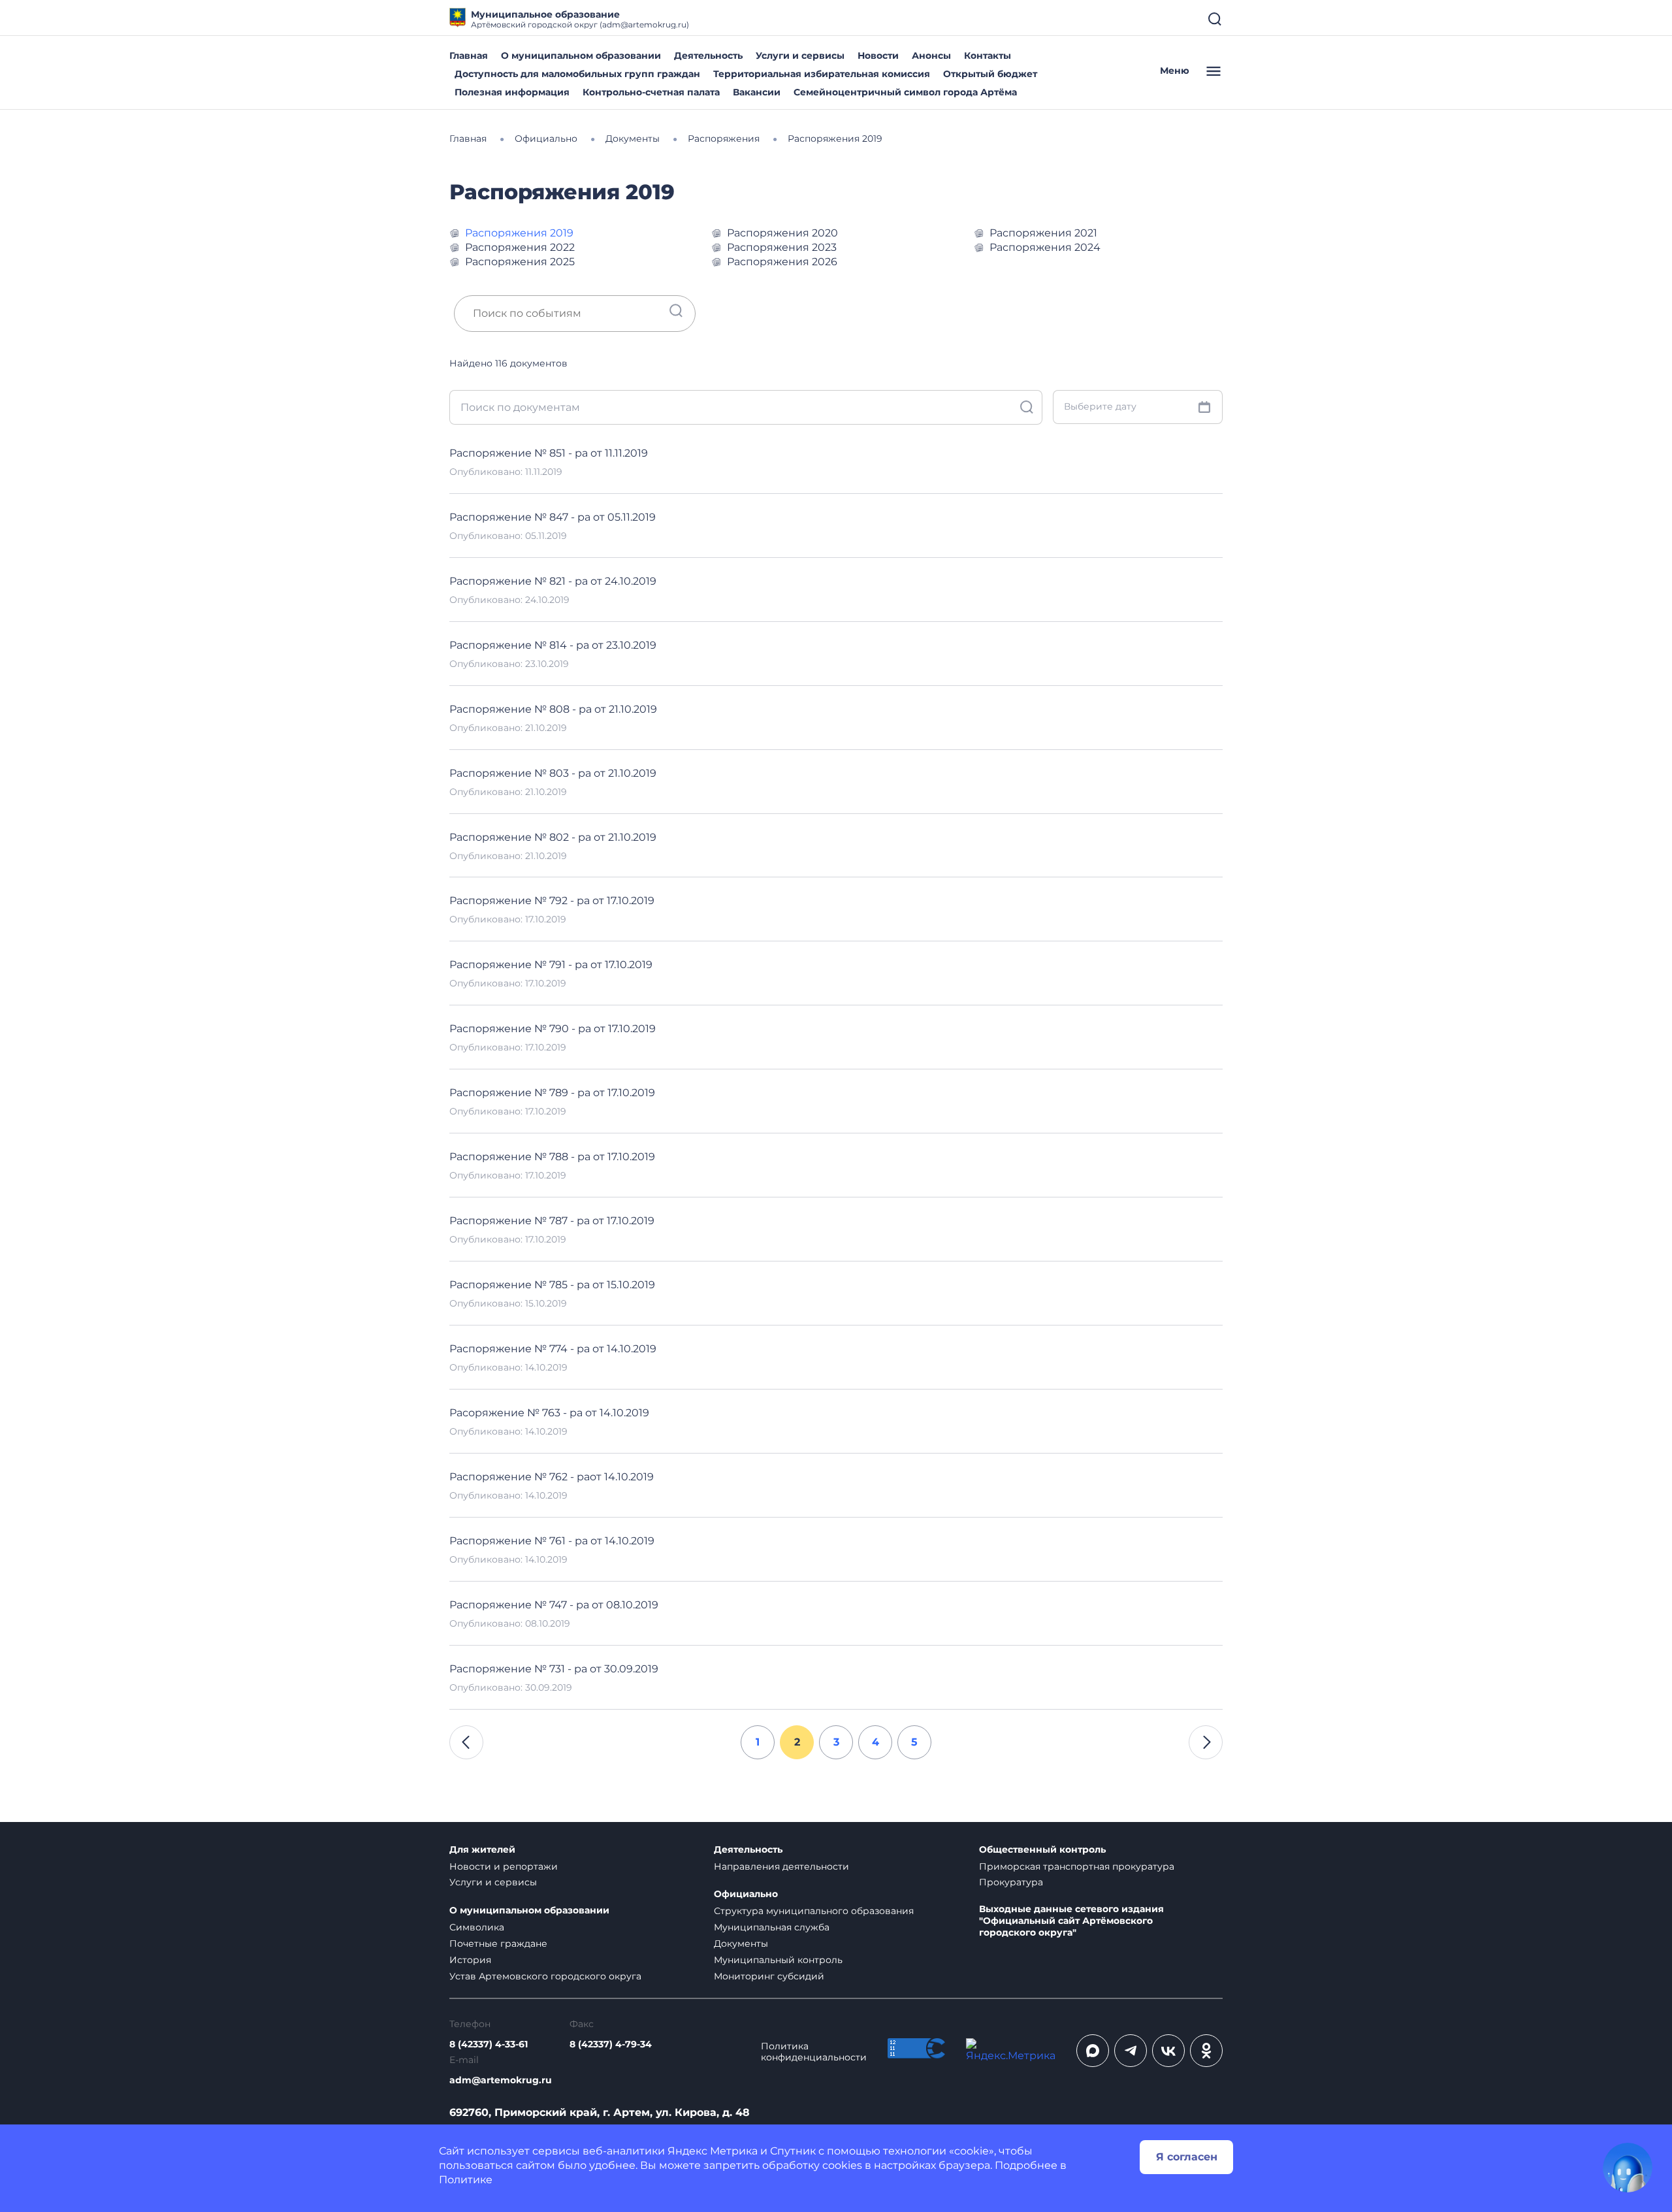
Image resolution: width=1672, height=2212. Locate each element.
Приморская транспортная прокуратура (1077, 1866)
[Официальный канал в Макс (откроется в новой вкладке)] (1093, 2051)
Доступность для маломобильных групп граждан (577, 74)
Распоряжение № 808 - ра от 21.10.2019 (553, 709)
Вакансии (757, 92)
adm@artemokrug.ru (501, 2080)
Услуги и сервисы (800, 56)
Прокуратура (1011, 1882)
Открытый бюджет (990, 74)
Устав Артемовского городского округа (545, 1976)
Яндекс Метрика (713, 2151)
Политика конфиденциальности (814, 2052)
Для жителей (482, 1850)
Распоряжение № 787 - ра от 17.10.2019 (552, 1221)
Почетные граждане (498, 1944)
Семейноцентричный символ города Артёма (905, 92)
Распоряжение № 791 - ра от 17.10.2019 (551, 965)
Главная (469, 56)
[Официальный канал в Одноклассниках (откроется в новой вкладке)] (1206, 2051)
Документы (741, 1944)
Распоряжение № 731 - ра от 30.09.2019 (554, 1669)
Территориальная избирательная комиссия (822, 74)
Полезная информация (512, 92)
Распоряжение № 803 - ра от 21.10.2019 (553, 773)
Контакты (988, 56)
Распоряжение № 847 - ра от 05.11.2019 (553, 517)
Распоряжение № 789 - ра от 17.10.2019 (552, 1093)
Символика (477, 1927)
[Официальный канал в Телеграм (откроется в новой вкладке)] (1131, 2051)
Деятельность (708, 56)
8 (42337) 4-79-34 (611, 2044)
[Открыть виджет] (1628, 2168)
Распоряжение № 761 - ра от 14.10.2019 (552, 1541)
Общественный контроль (1042, 1850)
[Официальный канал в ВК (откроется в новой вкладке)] (1168, 2051)
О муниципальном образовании (581, 56)
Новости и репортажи (504, 1866)
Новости (878, 56)
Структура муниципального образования (814, 1911)
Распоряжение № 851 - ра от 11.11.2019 (549, 453)
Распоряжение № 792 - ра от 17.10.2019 (552, 901)
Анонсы (931, 56)
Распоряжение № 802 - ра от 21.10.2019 (553, 837)
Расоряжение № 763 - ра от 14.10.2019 (549, 1413)
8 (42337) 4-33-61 (489, 2044)
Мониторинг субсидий (769, 1976)
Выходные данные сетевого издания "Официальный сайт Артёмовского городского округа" (1071, 1921)
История (470, 1960)
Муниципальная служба (772, 1927)
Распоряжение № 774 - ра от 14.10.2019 (553, 1349)
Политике (466, 2180)
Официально (746, 1894)
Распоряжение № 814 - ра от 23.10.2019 (553, 645)
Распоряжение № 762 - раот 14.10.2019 (552, 1477)
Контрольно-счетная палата (651, 92)
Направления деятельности (781, 1866)
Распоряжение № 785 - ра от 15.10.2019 (552, 1285)
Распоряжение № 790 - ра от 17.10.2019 (553, 1029)
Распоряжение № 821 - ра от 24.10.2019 (553, 581)
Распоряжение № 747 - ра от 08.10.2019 (554, 1605)
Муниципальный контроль (778, 1960)
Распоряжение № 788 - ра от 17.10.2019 (552, 1157)
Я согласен (1187, 2157)
